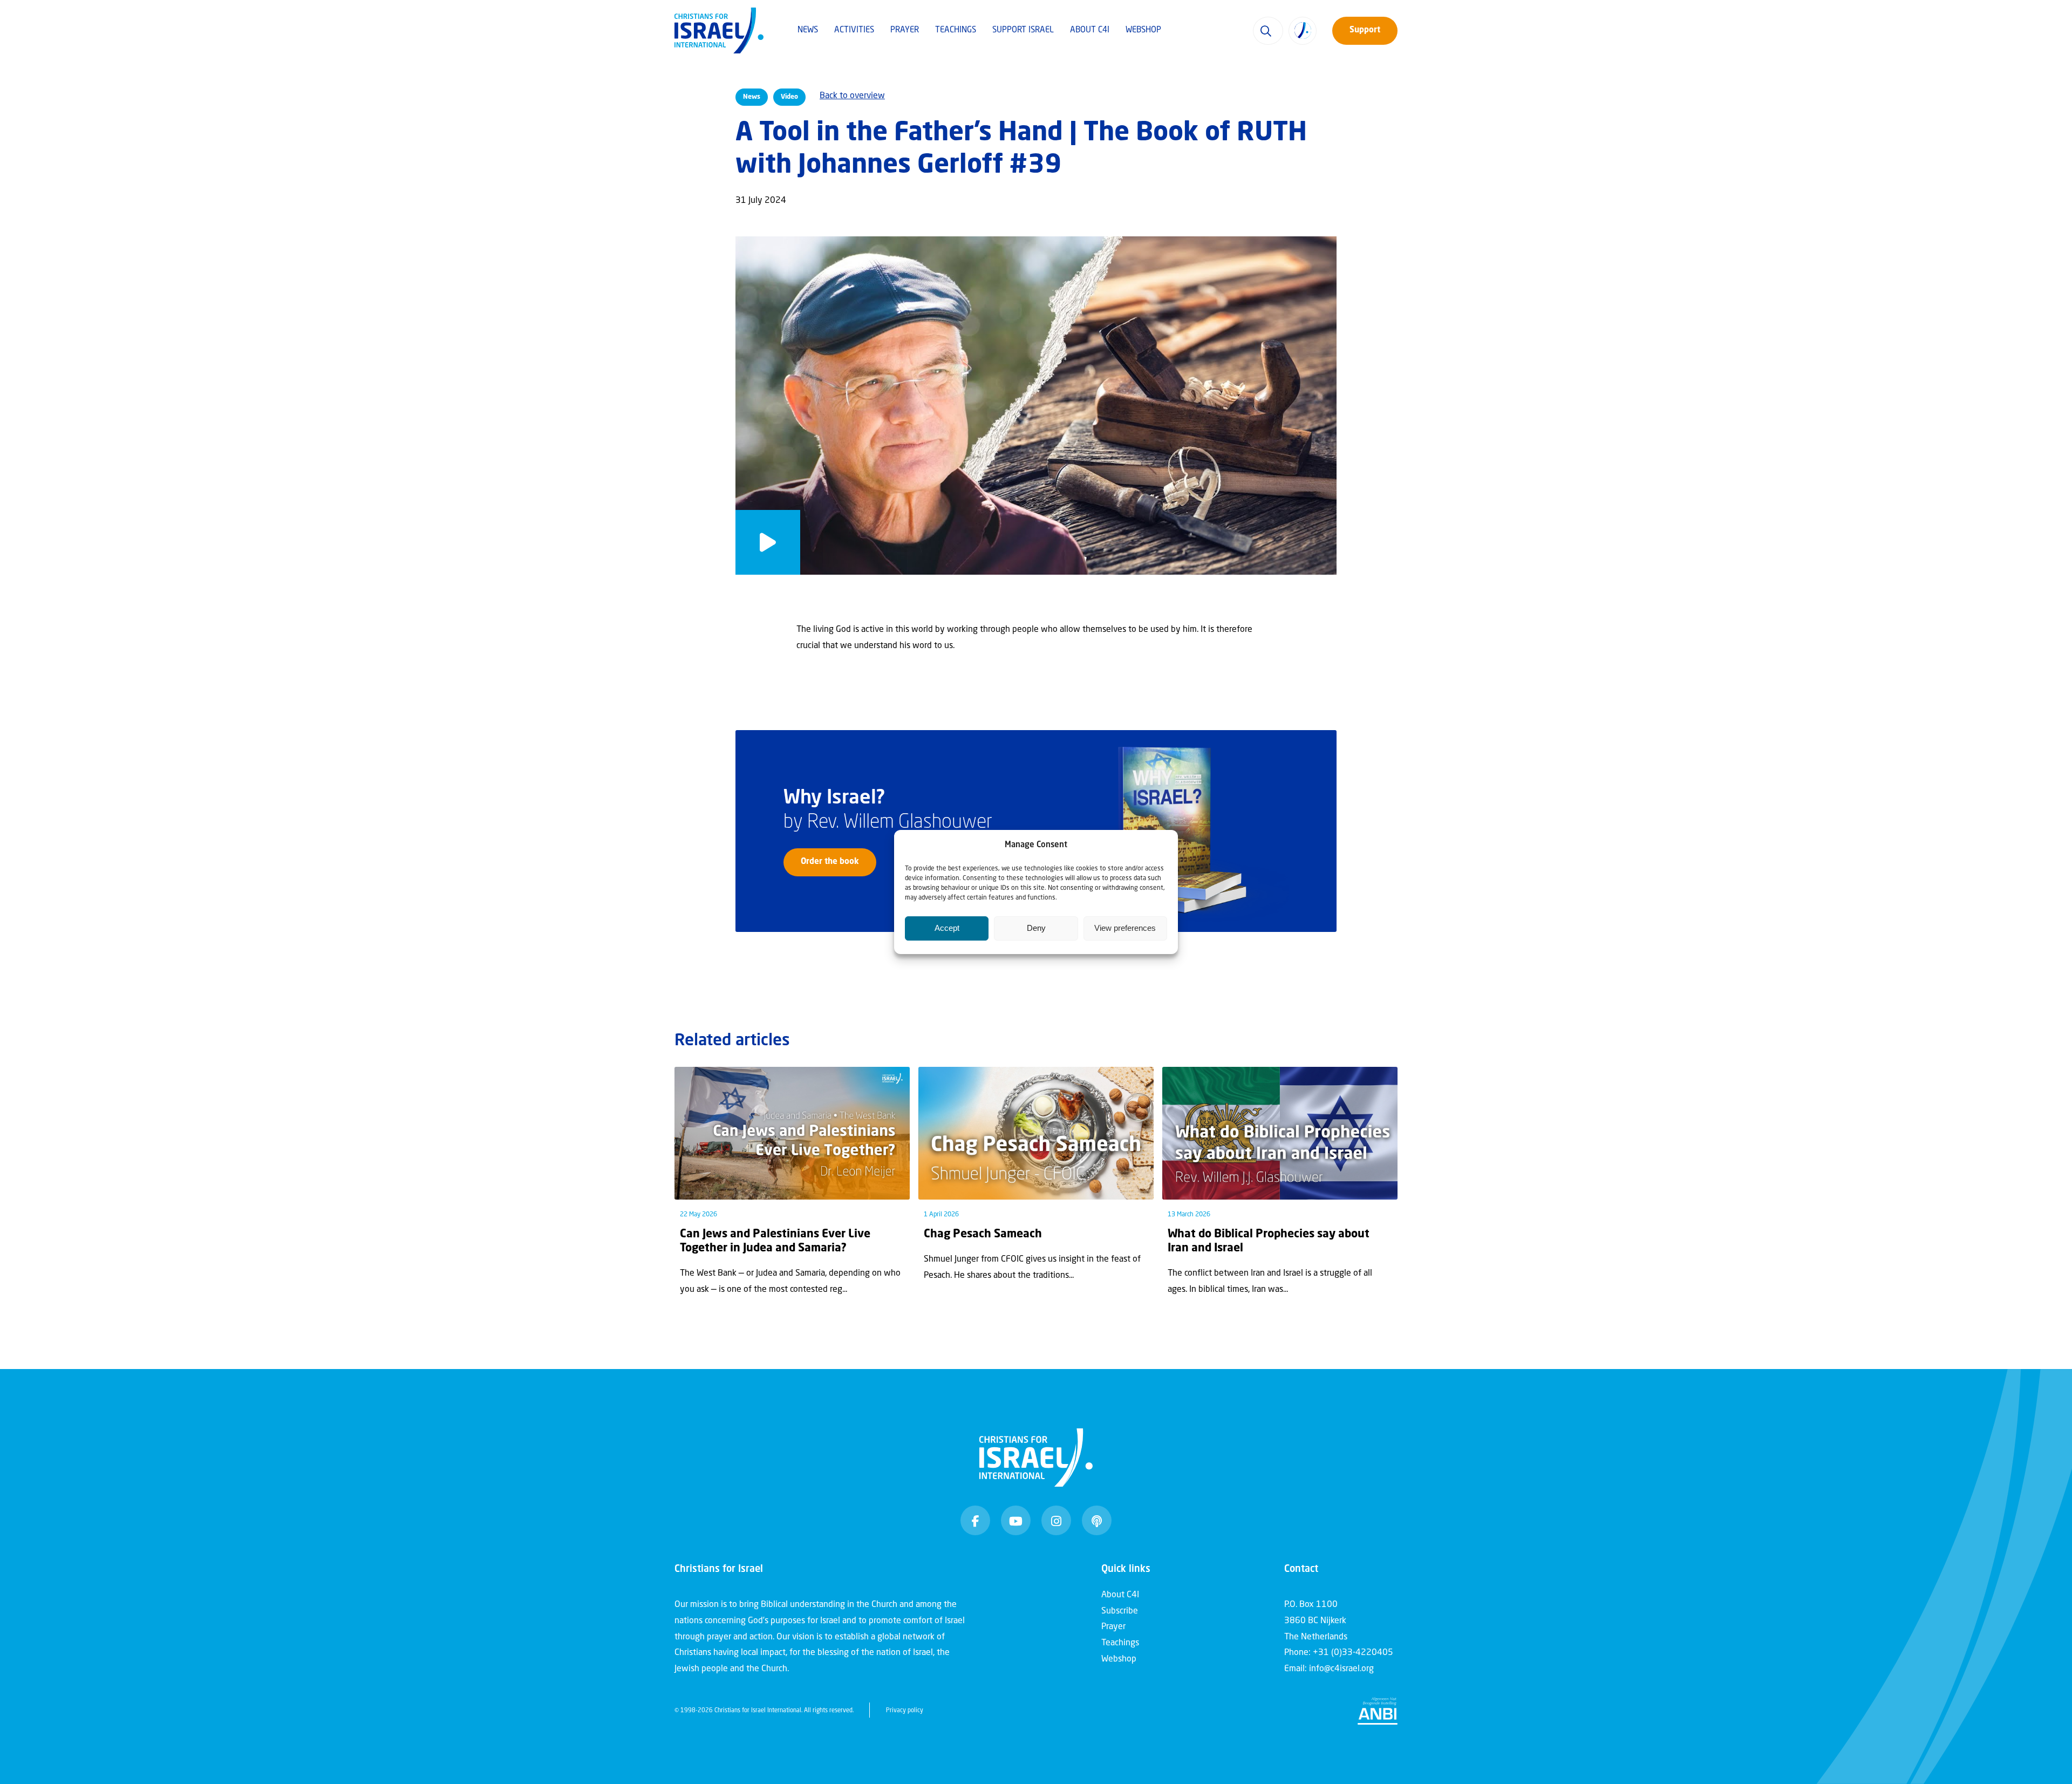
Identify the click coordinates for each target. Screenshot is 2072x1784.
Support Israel (1023, 30)
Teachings (956, 30)
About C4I (1090, 30)
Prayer (905, 30)
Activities (854, 30)
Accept (947, 928)
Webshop (1143, 30)
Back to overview (852, 96)
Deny (1036, 928)
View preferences (1125, 928)
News (808, 30)
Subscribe (1120, 1611)
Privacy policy (905, 1711)
